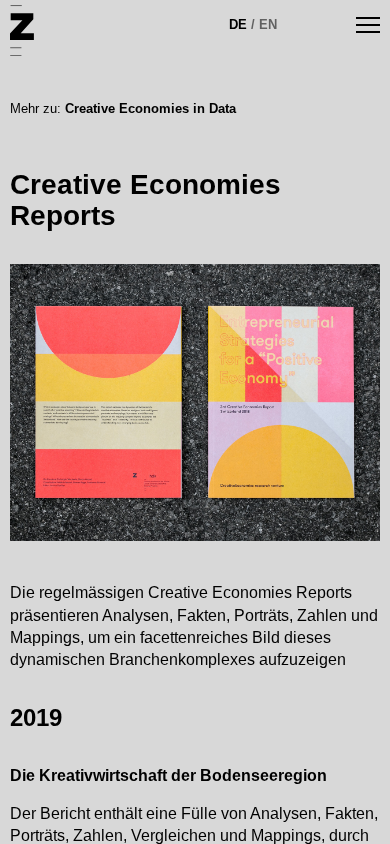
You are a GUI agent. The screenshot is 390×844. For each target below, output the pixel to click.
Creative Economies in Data (150, 108)
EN (268, 24)
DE (238, 24)
